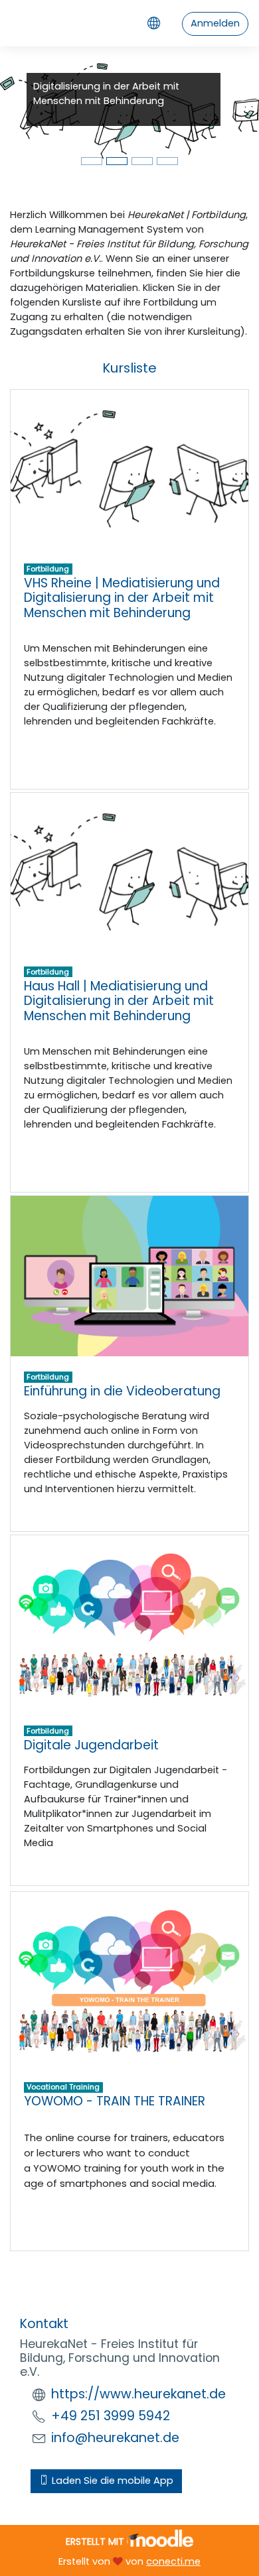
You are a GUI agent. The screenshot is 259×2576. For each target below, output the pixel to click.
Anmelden (215, 23)
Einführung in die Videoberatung (122, 1391)
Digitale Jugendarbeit (91, 1745)
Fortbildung (48, 569)
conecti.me (173, 2561)
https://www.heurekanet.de (138, 2394)
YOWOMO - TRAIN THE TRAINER (115, 2101)
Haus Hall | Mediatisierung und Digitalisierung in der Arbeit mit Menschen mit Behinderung (119, 1001)
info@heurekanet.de (115, 2438)
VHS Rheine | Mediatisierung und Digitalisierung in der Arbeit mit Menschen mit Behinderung (122, 598)
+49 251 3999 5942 (111, 2416)
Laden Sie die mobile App (111, 2481)
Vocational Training (63, 2087)
